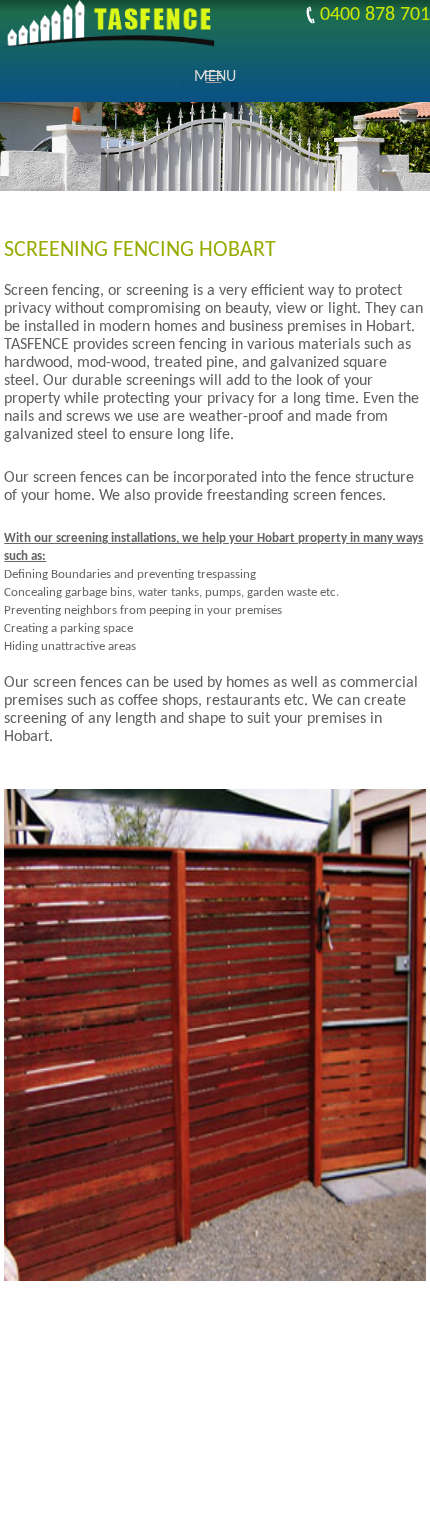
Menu (215, 77)
